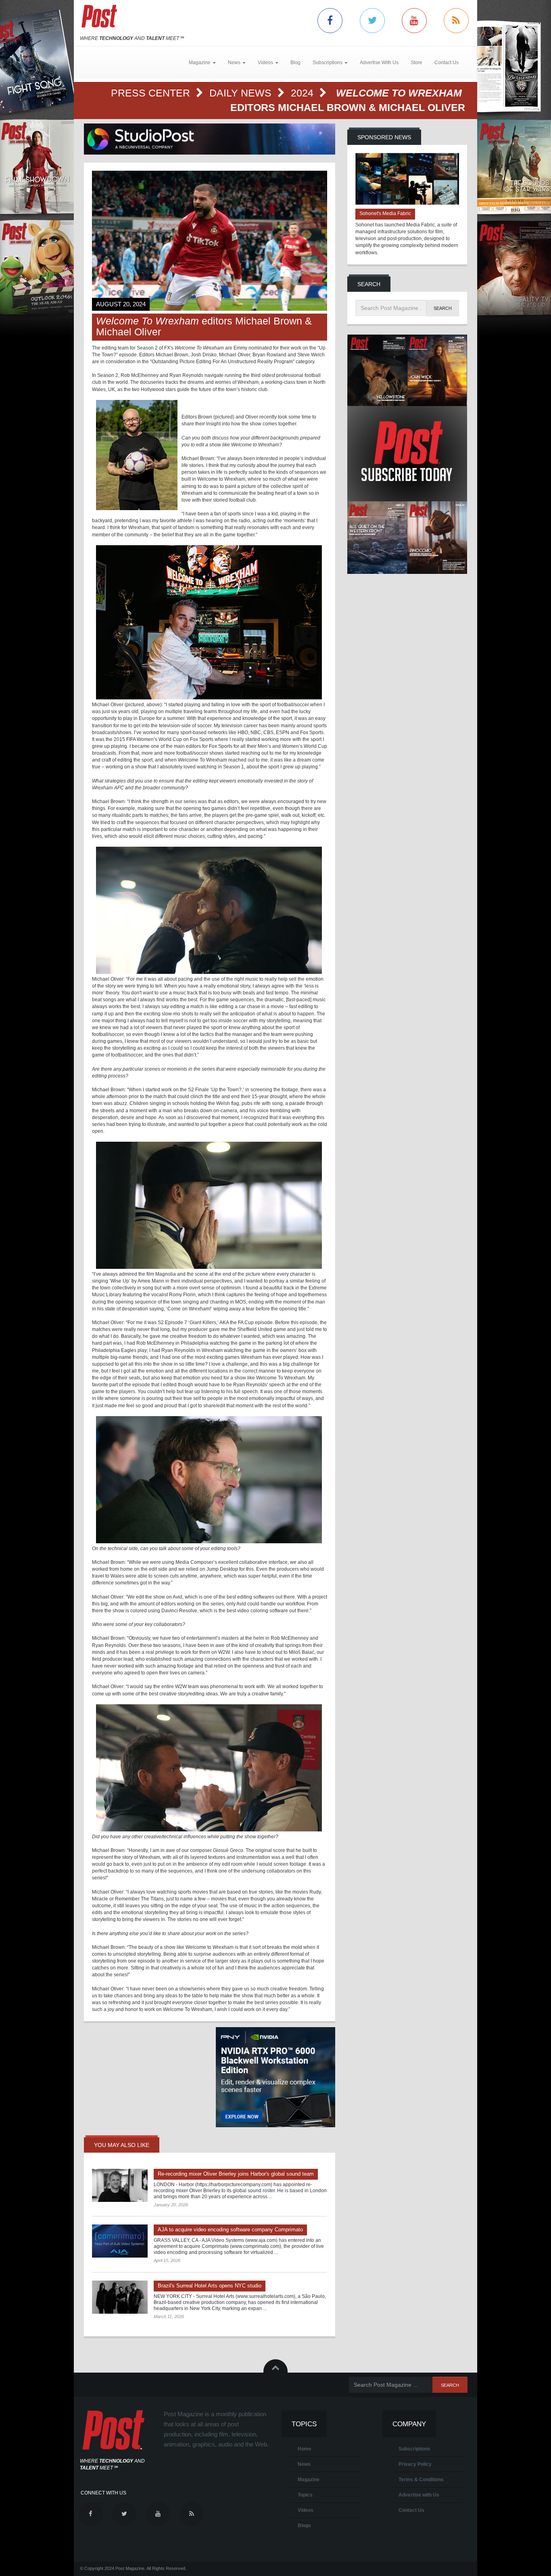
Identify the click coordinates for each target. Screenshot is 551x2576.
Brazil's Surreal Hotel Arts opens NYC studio (210, 2286)
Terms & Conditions (421, 2480)
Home (305, 2449)
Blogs (304, 2526)
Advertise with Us (419, 2495)
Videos (306, 2510)
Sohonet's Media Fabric (385, 213)
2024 (304, 93)
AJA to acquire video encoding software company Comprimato (230, 2230)
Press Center (152, 93)
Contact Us (447, 63)
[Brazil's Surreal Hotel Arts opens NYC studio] (120, 2297)
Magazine (309, 2480)
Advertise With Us (379, 63)
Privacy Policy (415, 2464)
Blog (295, 63)
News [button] (235, 63)
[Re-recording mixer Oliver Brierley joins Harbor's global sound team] (120, 2185)
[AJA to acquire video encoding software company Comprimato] (120, 2241)
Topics (305, 2495)
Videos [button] (266, 63)
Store (416, 63)
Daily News (242, 93)
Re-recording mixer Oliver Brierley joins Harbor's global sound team (236, 2174)
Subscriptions (414, 2449)
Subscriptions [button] (328, 63)
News (304, 2464)
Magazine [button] (200, 63)
